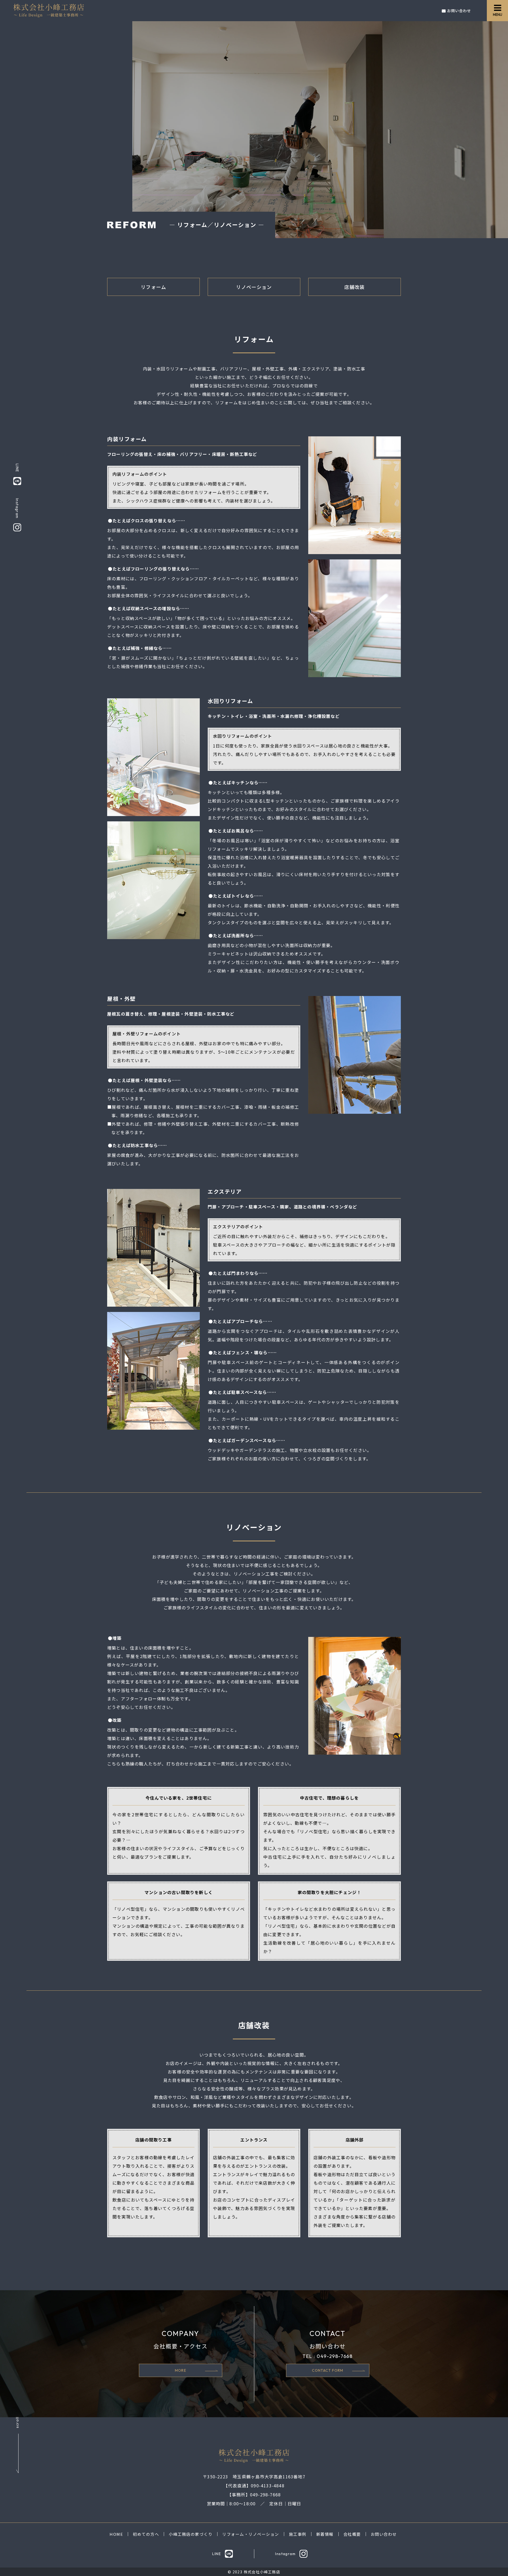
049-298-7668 (335, 2356)
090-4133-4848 (268, 2486)
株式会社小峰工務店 (262, 2572)
